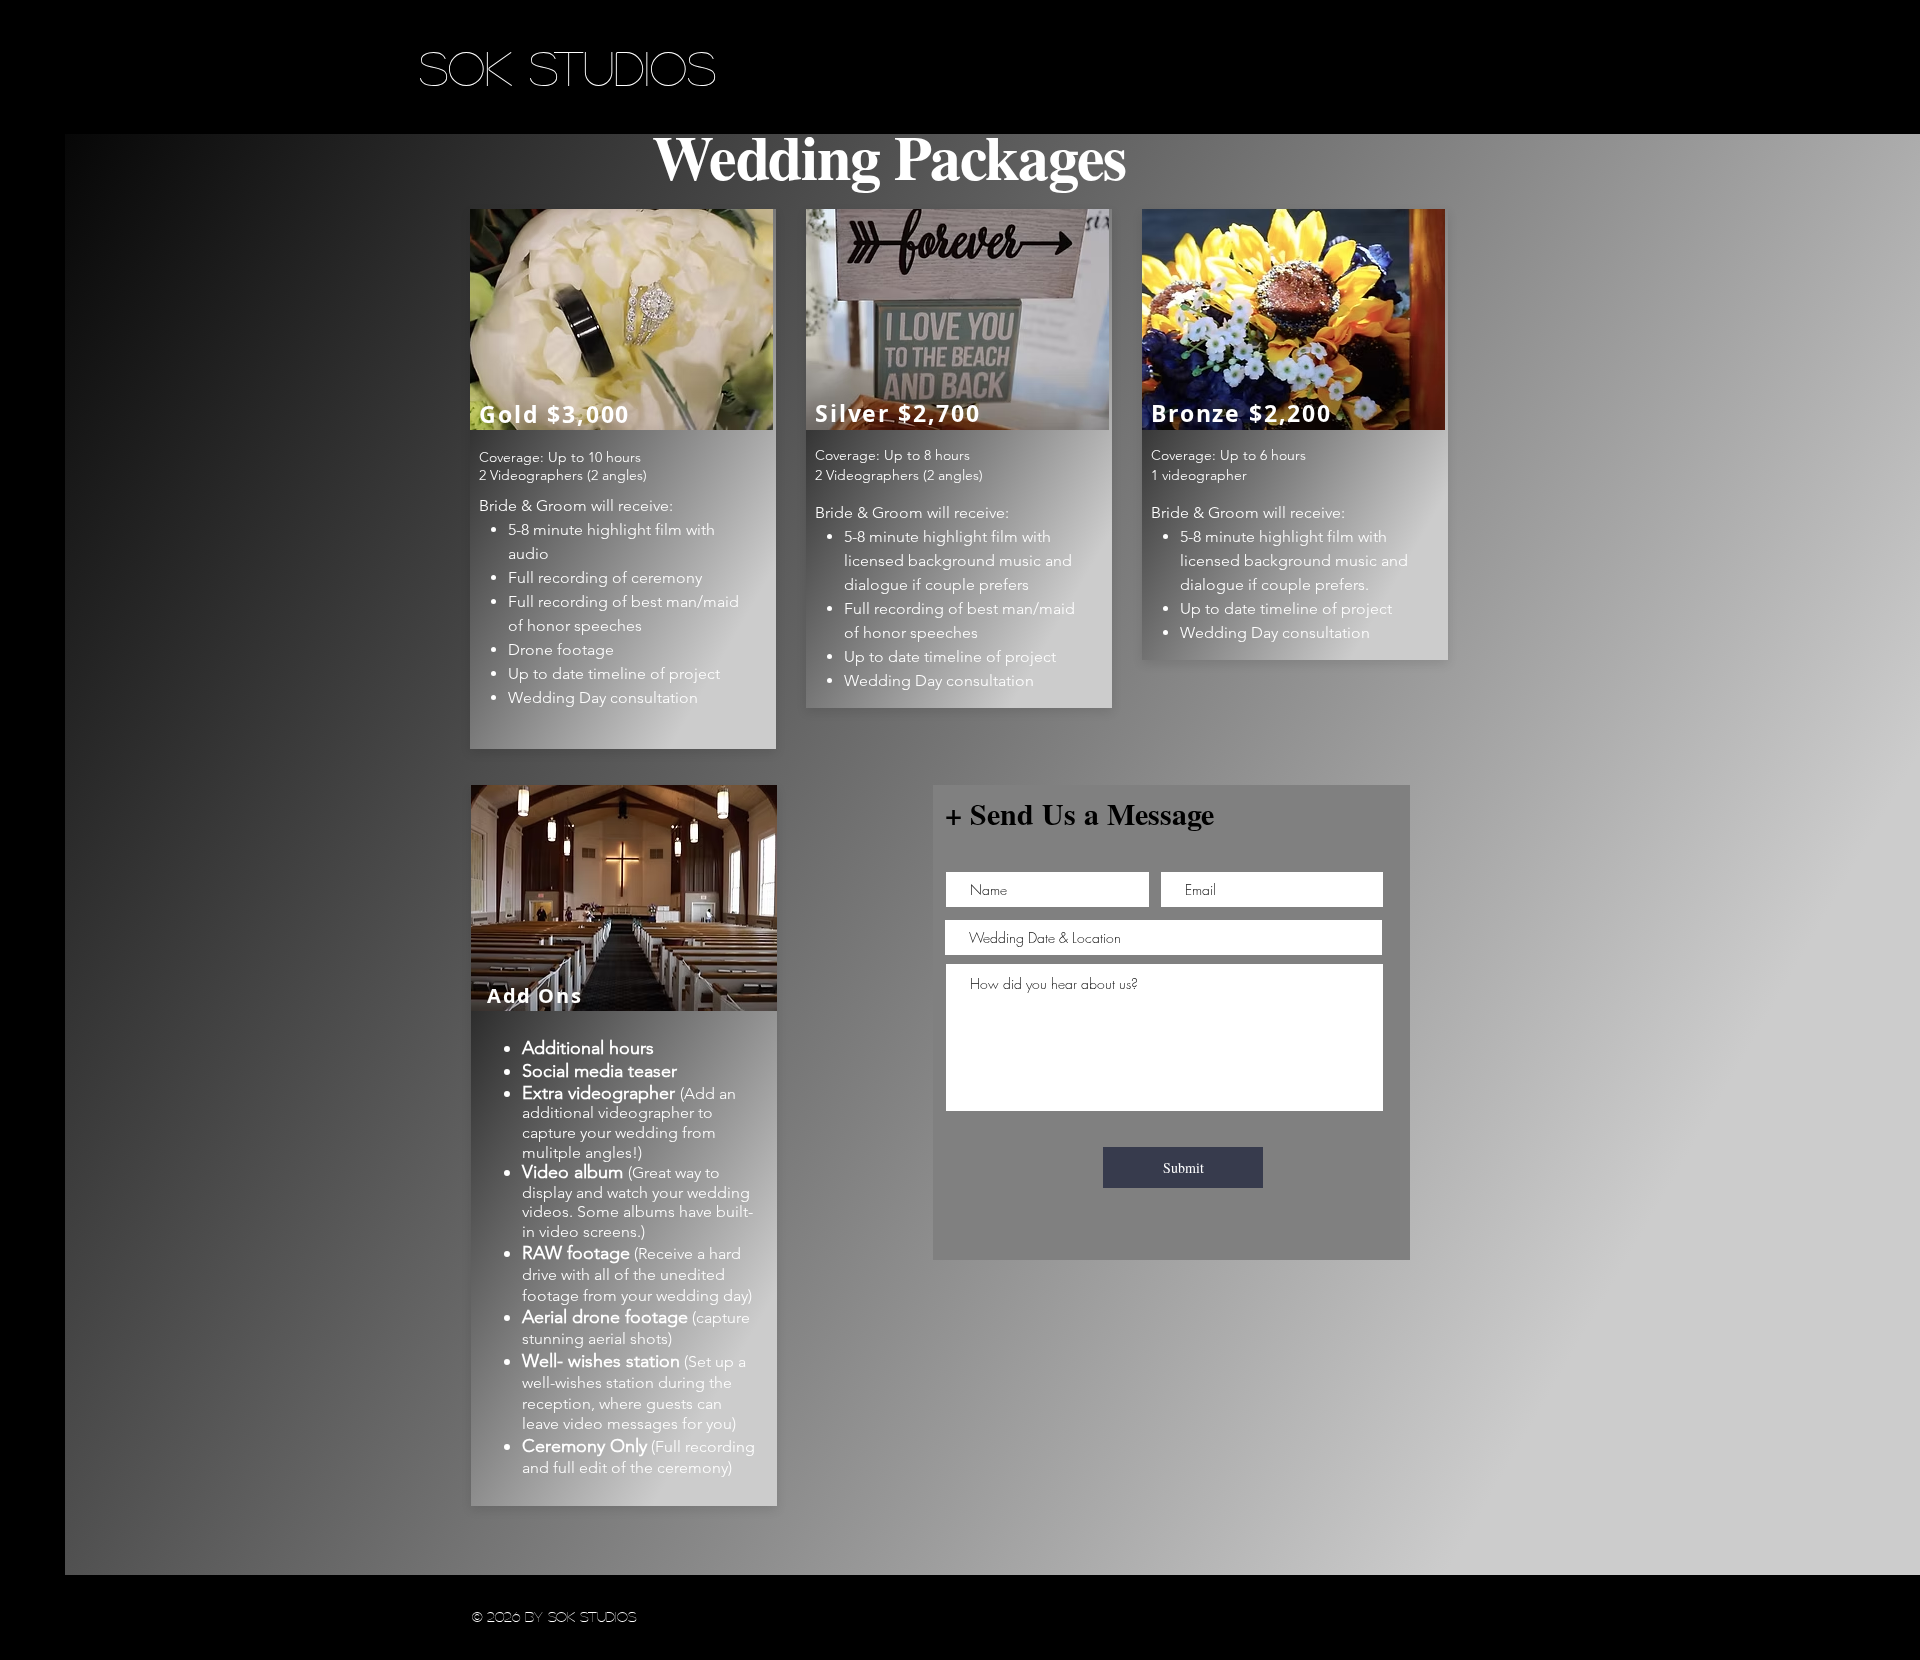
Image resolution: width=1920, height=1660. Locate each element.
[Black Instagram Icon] (32, 301)
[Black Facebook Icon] (32, 271)
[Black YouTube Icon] (32, 331)
